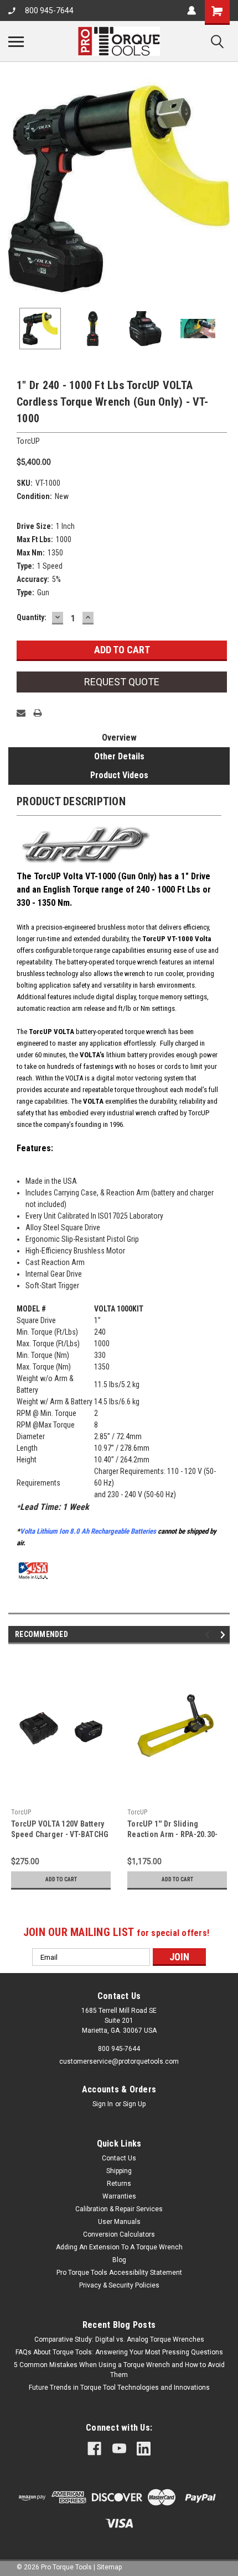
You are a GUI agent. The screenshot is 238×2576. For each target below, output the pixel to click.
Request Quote (122, 682)
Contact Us (119, 2158)
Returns (119, 2184)
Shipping (119, 2171)
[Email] (21, 713)
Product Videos (119, 775)
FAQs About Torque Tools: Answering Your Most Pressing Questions (119, 2352)
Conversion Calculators (119, 2234)
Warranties (119, 2196)
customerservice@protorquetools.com (119, 2061)
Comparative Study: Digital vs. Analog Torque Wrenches (119, 2339)
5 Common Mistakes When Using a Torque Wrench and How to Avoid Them (119, 2370)
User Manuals (119, 2222)
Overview (119, 738)
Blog (119, 2260)
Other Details (119, 756)
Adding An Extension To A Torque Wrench (119, 2247)
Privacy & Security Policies (119, 2285)
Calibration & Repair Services (119, 2209)
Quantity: (32, 617)
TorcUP (21, 1812)
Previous (17, 189)
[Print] (38, 713)
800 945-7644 (49, 11)
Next (221, 189)
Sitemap (109, 2567)
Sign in (103, 2104)
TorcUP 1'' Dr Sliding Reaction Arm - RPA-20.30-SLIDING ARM (172, 1834)
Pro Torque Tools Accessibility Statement (119, 2273)
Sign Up (134, 2104)
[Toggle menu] (16, 41)
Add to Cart (61, 1879)
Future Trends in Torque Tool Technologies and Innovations (119, 2388)
